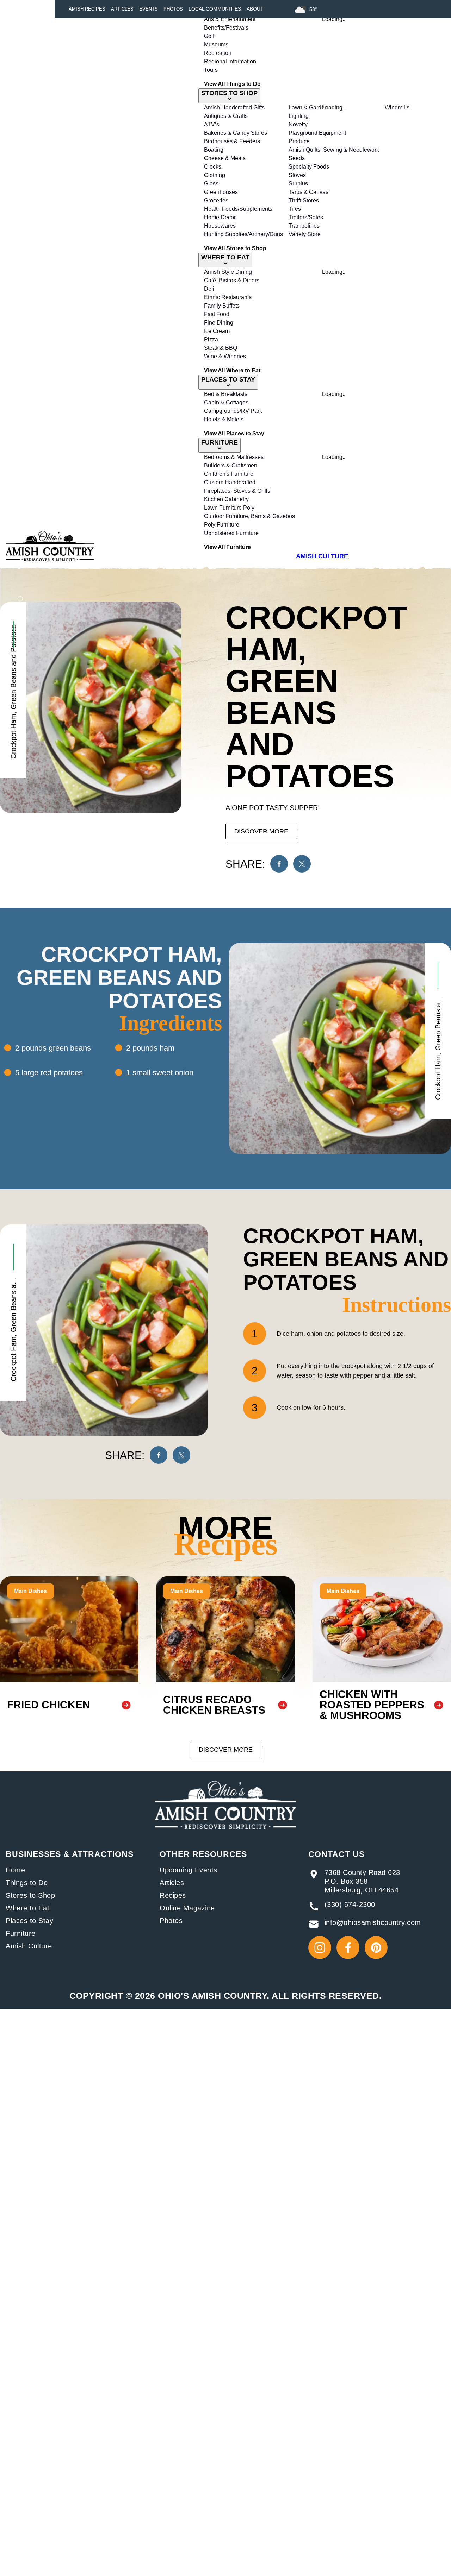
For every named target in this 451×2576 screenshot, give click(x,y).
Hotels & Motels (224, 419)
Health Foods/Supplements (238, 209)
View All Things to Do (232, 84)
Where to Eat (27, 1908)
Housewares (220, 226)
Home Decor (220, 217)
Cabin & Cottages (226, 402)
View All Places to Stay (234, 433)
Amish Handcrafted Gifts (234, 108)
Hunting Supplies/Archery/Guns (243, 234)
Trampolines (304, 226)
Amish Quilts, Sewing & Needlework (334, 150)
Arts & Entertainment (230, 19)
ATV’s (212, 124)
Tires (295, 209)
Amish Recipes (87, 9)
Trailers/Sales (306, 217)
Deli (209, 289)
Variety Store (305, 234)
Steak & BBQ (221, 348)
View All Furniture (227, 547)
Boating (214, 150)
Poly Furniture (222, 525)
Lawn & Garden (308, 108)
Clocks (213, 167)
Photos (173, 9)
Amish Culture (29, 1946)
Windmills (397, 108)
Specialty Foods (309, 167)
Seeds (297, 158)
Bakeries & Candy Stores (236, 133)
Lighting (299, 116)
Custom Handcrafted (230, 482)
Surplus (298, 184)
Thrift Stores (304, 200)
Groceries (216, 200)
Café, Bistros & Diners (232, 280)
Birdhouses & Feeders (232, 141)
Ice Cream (217, 331)
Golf (209, 36)
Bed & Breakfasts (226, 394)
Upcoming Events (189, 1870)
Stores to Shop (30, 1895)
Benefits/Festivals (226, 28)
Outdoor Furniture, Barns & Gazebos (249, 516)
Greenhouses (221, 192)
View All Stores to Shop (235, 248)
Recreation (218, 53)
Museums (216, 45)
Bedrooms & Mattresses (234, 457)
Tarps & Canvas (308, 192)
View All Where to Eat (232, 370)
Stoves (297, 175)
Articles (122, 9)
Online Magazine (187, 1908)
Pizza (211, 339)
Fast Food (217, 314)
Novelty (298, 124)
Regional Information (230, 61)
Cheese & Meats (225, 158)
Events (149, 9)
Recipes (173, 1895)
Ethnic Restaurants (228, 297)
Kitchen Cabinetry (226, 499)
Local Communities (215, 9)
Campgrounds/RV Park (233, 411)
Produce (299, 141)
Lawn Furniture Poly (229, 508)
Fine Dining (219, 323)
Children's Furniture (229, 474)
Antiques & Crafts (226, 116)
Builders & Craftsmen (231, 465)
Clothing (215, 175)
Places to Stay (29, 1921)
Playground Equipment (317, 133)
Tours (211, 70)
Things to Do (27, 1883)
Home (15, 1870)
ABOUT (255, 9)
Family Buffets (222, 306)
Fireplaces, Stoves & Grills (237, 491)
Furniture (21, 1933)
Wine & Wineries (225, 356)
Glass (211, 184)
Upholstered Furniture (231, 533)
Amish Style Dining (228, 272)
